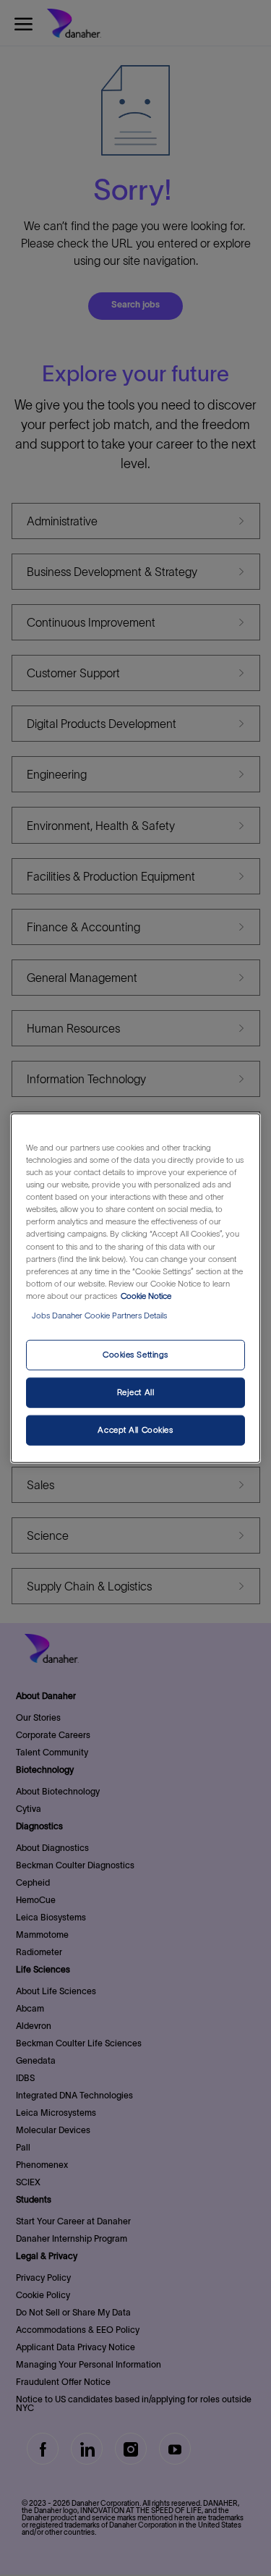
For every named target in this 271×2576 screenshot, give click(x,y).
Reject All (136, 1391)
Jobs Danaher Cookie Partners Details (99, 1315)
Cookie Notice (146, 1295)
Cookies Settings (135, 1355)
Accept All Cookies (135, 1429)
